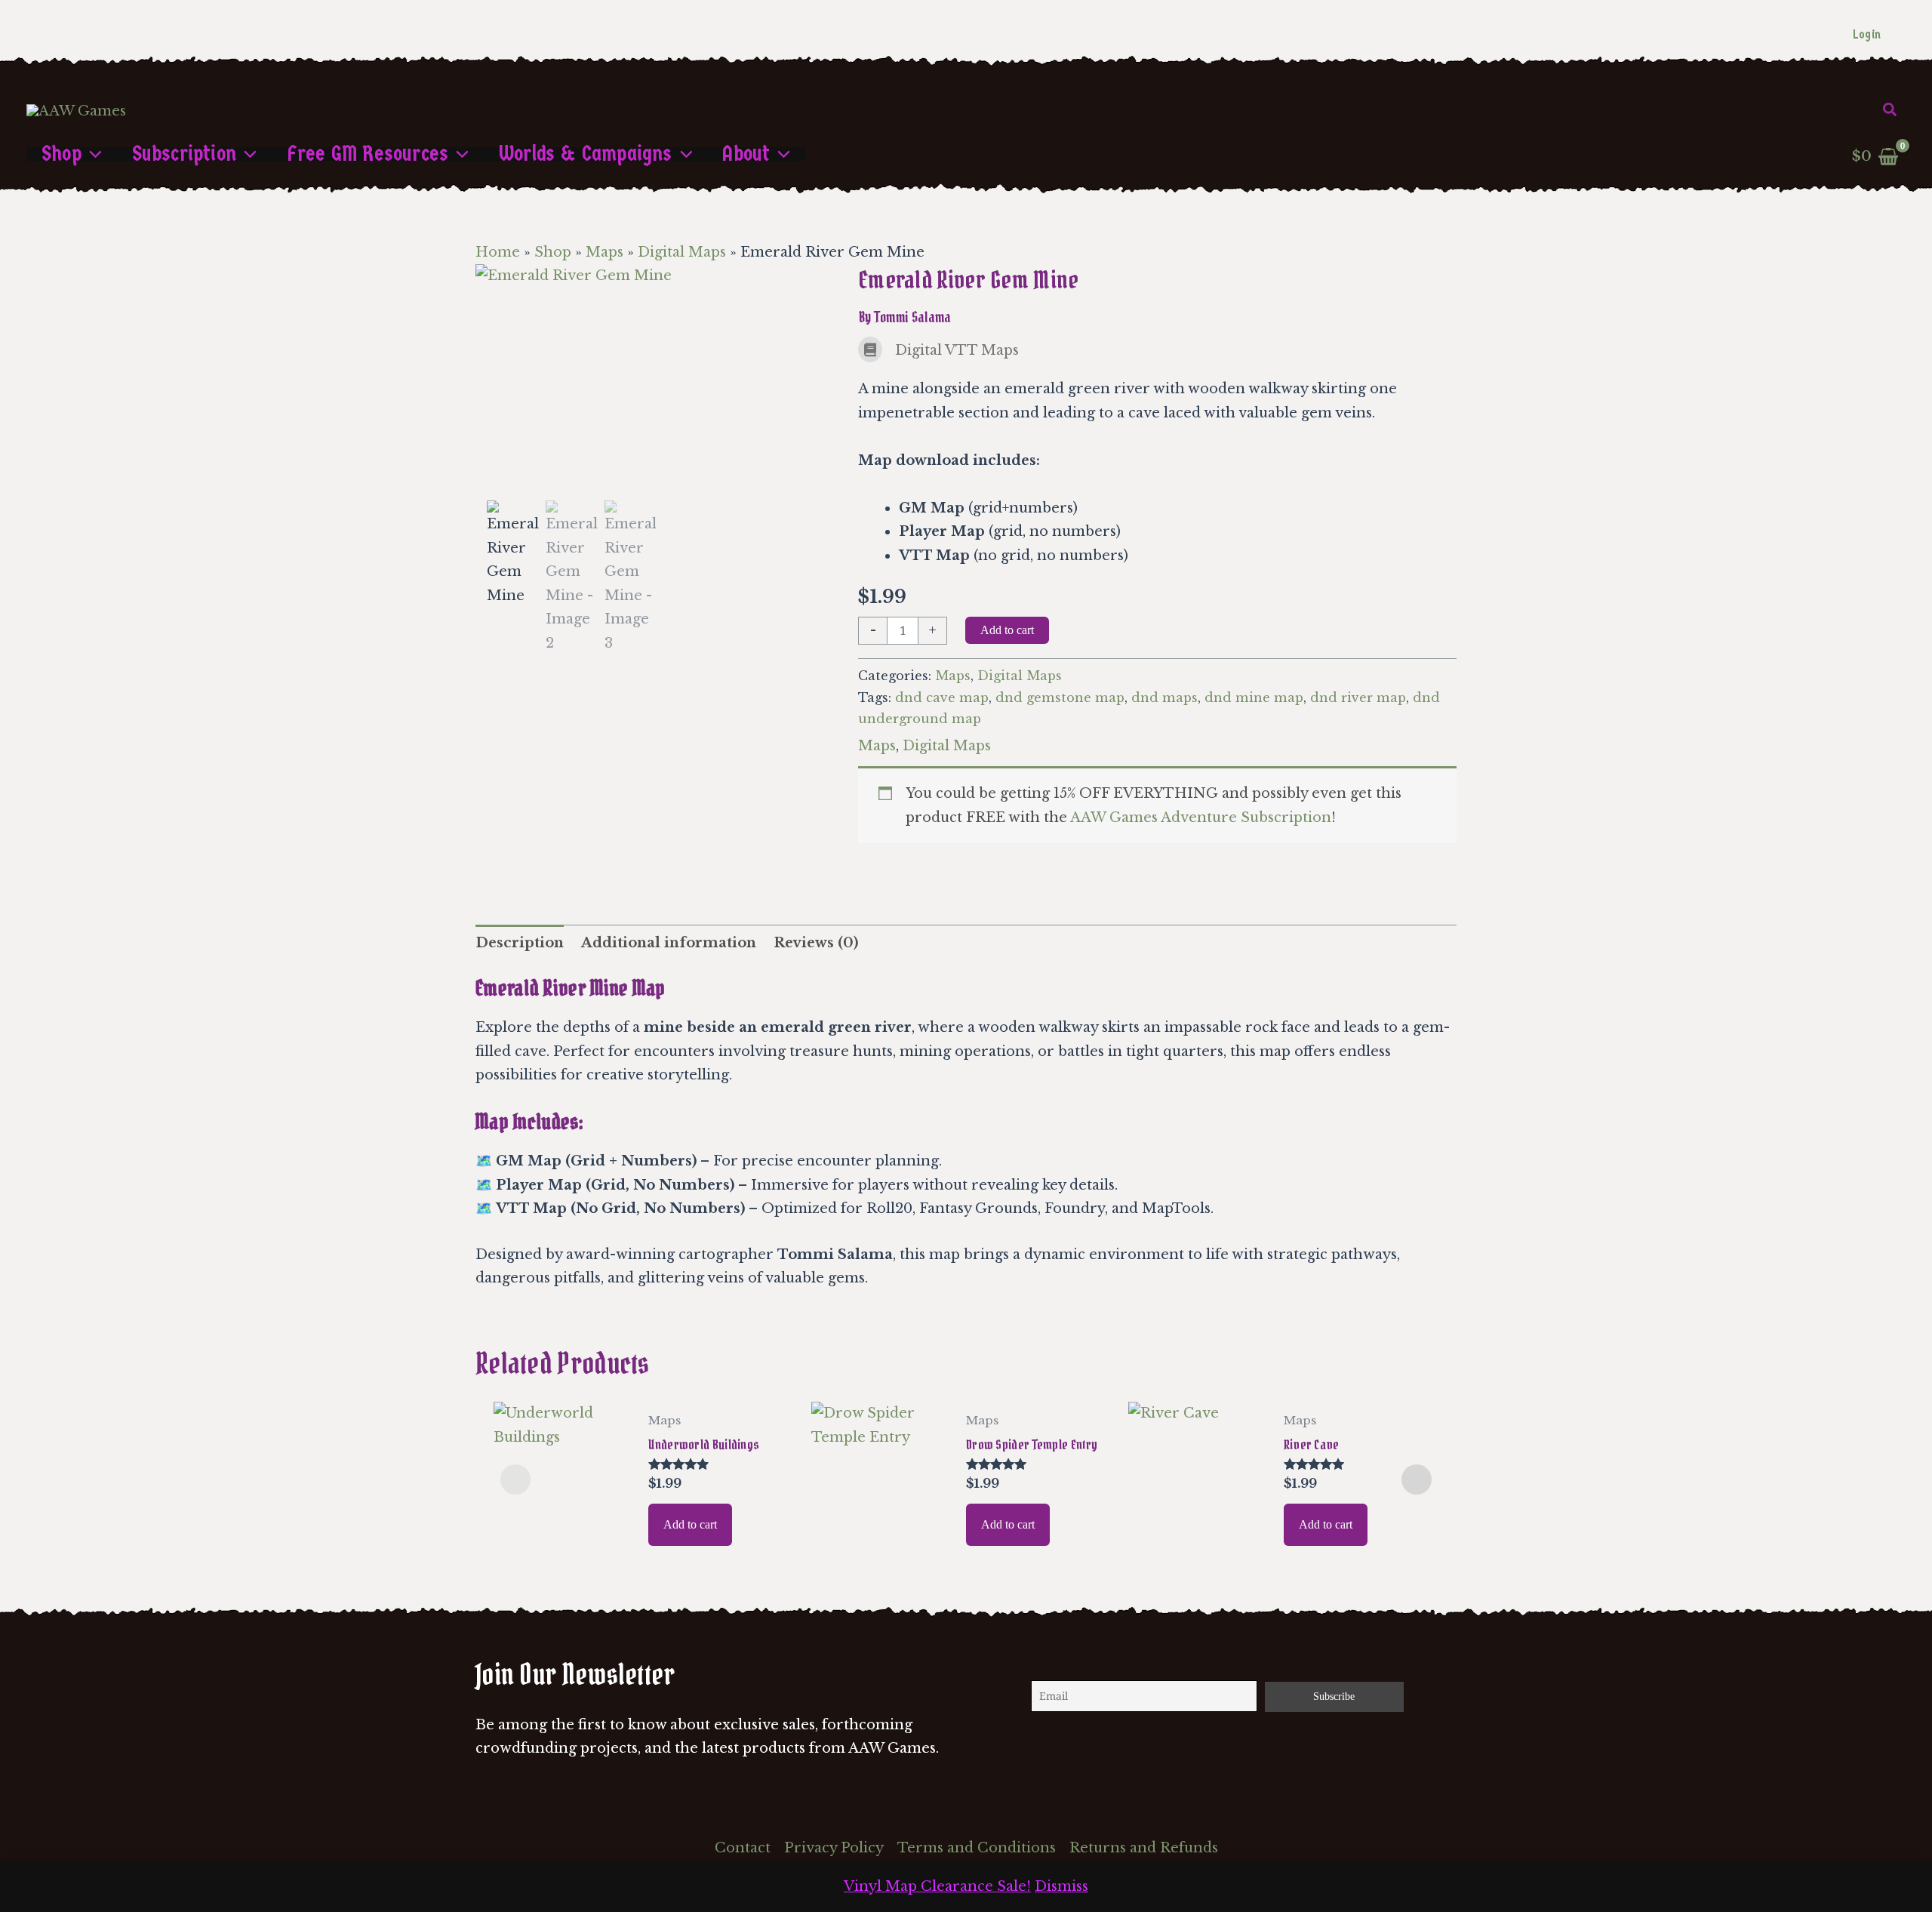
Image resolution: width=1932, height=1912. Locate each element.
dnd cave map (942, 697)
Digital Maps (682, 252)
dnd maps (1164, 697)
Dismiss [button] (1061, 1886)
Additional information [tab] (669, 943)
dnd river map (1358, 697)
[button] (1890, 110)
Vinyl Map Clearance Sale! (937, 1886)
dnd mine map (1254, 697)
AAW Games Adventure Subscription (1201, 817)
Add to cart (1007, 630)
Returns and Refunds (1144, 1848)
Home (498, 252)
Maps (605, 252)
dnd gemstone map (1060, 697)
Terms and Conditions (977, 1848)
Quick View (563, 1536)
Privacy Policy (834, 1848)
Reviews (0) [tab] (816, 943)
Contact (743, 1848)
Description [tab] (520, 943)
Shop (553, 252)
